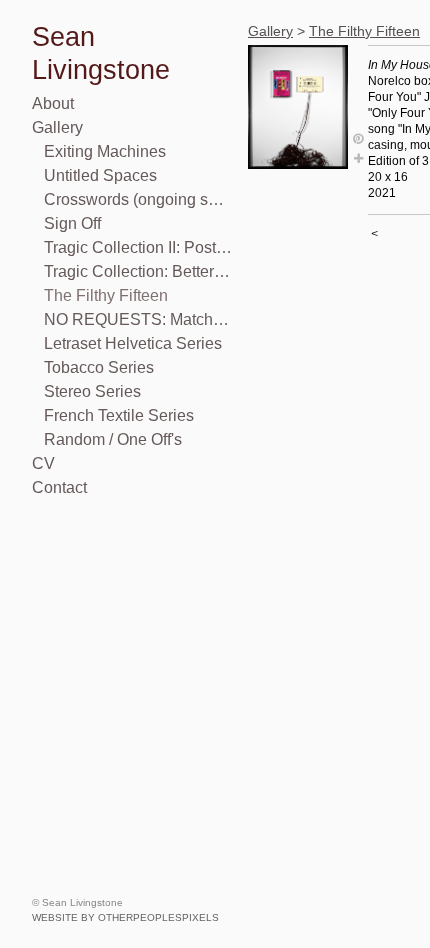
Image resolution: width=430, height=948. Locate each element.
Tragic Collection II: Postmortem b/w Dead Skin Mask (138, 247)
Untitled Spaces (100, 175)
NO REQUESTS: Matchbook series (138, 319)
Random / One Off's (113, 439)
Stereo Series (92, 391)
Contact (59, 487)
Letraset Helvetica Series (133, 343)
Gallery (57, 127)
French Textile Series (119, 415)
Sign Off (72, 223)
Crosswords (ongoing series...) (138, 199)
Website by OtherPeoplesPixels (125, 917)
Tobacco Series (99, 367)
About (53, 103)
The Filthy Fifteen (106, 295)
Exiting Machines (105, 151)
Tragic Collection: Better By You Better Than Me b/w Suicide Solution (138, 271)
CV (43, 463)
